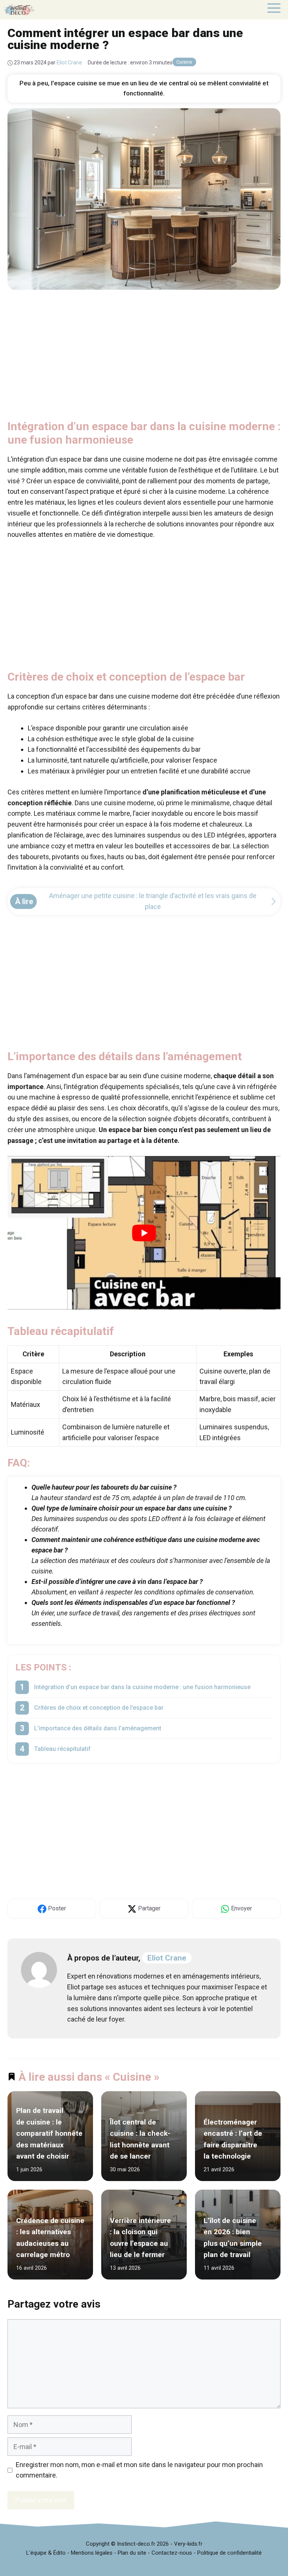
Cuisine (184, 62)
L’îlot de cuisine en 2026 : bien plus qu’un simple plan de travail (233, 2238)
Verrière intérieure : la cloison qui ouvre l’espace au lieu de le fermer (140, 2238)
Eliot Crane (167, 1958)
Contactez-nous (172, 2553)
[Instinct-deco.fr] (19, 10)
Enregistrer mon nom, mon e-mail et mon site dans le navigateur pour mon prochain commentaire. (139, 2470)
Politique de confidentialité (229, 2553)
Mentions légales (92, 2553)
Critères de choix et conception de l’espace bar (99, 1708)
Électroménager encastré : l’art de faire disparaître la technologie (233, 2139)
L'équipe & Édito (46, 2553)
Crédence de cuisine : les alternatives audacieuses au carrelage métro (50, 2238)
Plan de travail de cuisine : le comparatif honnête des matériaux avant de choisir (49, 2134)
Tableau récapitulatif (62, 1749)
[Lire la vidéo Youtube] (144, 1233)
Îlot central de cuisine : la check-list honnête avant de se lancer (140, 2139)
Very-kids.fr (188, 2544)
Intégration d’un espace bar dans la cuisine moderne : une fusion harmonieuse (142, 1687)
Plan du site (132, 2553)
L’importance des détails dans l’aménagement (98, 1728)
